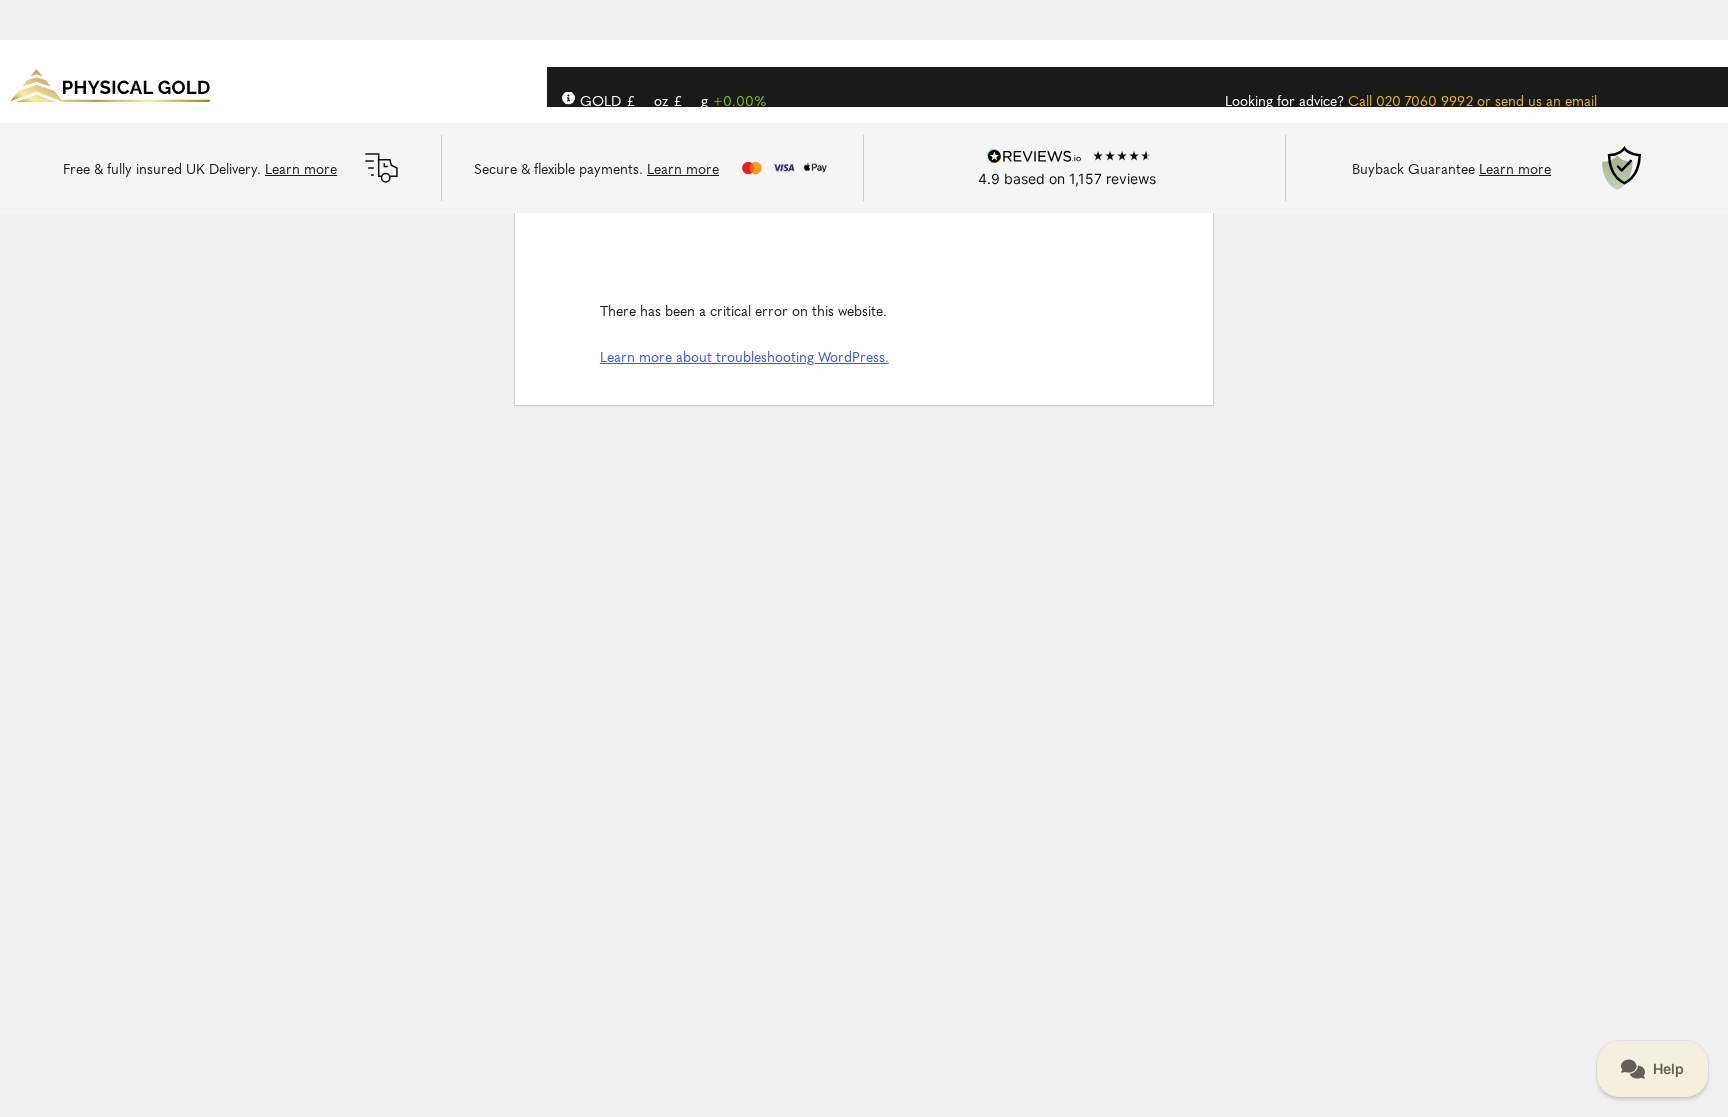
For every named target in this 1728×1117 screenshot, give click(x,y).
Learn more (301, 170)
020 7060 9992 (1424, 102)
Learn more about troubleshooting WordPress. (744, 358)
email (1581, 102)
